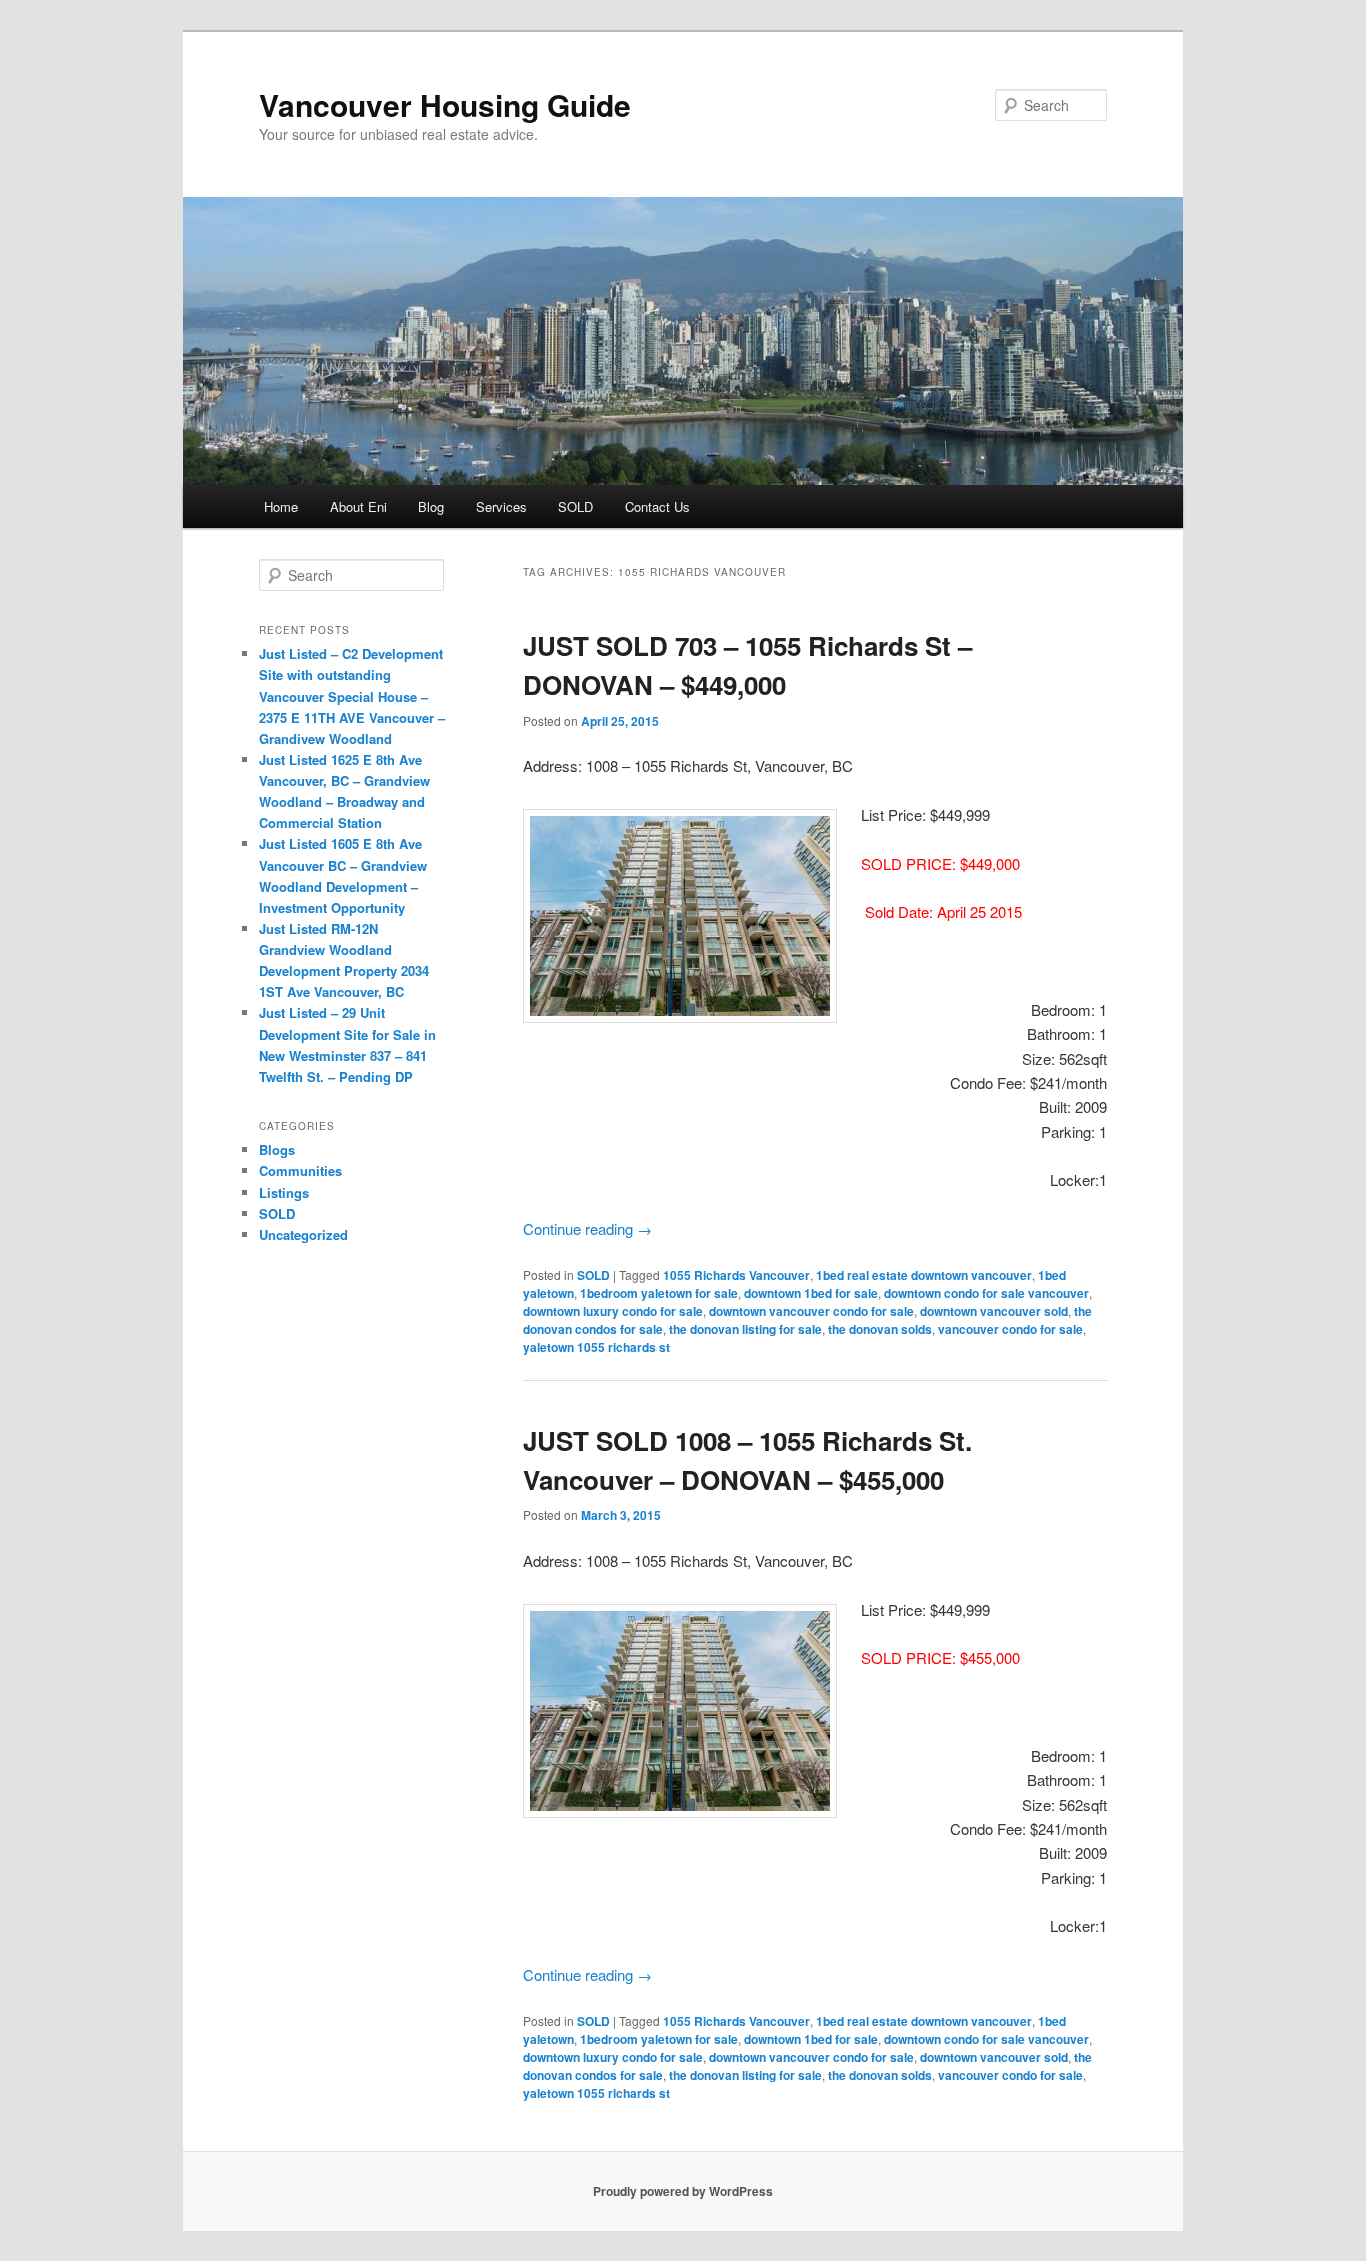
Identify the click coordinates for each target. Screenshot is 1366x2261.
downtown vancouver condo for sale (811, 1311)
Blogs (277, 1149)
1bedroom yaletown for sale (659, 1293)
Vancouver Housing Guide (445, 104)
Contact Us (657, 506)
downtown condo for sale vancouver (986, 1293)
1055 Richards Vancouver (736, 1275)
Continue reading (587, 1228)
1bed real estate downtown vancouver (924, 1275)
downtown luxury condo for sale (613, 1311)
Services (501, 506)
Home (281, 506)
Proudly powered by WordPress (683, 2191)
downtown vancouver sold (994, 1311)
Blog (431, 506)
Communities (300, 1170)
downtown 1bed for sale (811, 1293)
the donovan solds (880, 1329)
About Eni (358, 506)
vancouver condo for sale (1010, 1329)
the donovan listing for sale (745, 1329)
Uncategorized (303, 1234)
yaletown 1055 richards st (596, 1347)
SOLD (575, 506)
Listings (284, 1192)
